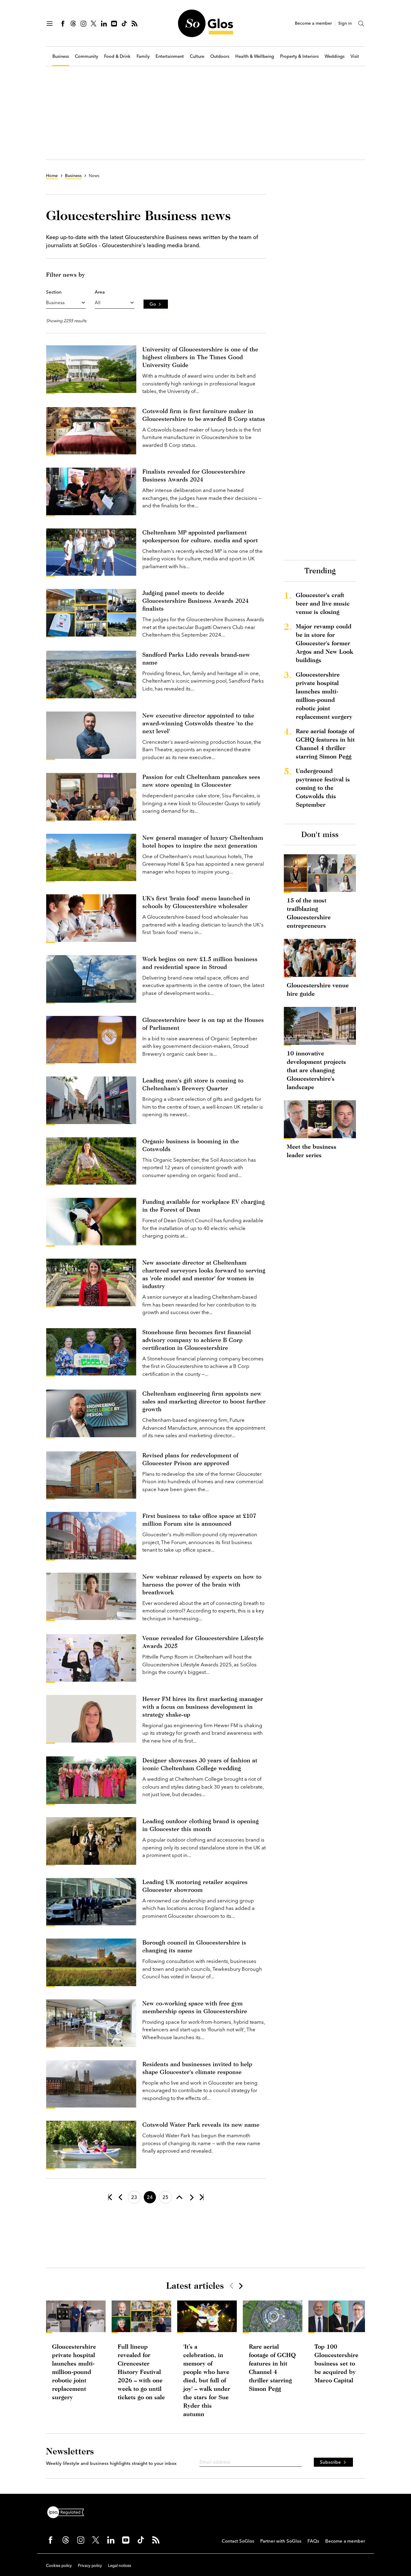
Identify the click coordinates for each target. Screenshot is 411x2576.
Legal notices (120, 2565)
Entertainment (170, 56)
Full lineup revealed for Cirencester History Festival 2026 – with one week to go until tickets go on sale (141, 2372)
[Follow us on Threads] (73, 23)
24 (150, 2197)
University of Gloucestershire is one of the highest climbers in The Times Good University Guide (200, 357)
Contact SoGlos (238, 2541)
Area (100, 292)
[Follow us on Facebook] (63, 23)
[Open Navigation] (50, 23)
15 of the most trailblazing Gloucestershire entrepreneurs (309, 913)
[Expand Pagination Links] (179, 2197)
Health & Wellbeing (255, 56)
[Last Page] (202, 2197)
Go (153, 304)
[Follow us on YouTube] (114, 23)
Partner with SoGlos (281, 2541)
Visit (355, 56)
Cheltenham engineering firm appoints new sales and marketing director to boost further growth (204, 1401)
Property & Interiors (299, 56)
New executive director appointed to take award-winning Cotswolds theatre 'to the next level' (198, 723)
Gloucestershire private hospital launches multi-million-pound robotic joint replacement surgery (324, 695)
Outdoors (220, 56)
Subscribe (330, 2462)
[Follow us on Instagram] (83, 23)
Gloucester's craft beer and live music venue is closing (323, 603)
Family (143, 56)
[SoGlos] (205, 23)
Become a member (313, 23)
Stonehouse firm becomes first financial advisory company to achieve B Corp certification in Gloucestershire (197, 1340)
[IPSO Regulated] (68, 2512)
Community (87, 56)
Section (54, 292)
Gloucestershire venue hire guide (318, 989)
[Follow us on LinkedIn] (104, 23)
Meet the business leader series (312, 1151)
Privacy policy (90, 2565)
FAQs (313, 2541)
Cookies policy (59, 2565)
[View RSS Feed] (134, 23)
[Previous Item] (231, 2286)
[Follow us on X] (94, 23)
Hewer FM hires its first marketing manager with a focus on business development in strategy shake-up (203, 1707)
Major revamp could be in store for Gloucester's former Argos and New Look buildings (324, 643)
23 (134, 2197)
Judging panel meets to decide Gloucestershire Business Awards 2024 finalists (195, 601)
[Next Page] (191, 2197)
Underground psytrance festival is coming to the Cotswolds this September (323, 788)
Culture (197, 56)
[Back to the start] (110, 2197)
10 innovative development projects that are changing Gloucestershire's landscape (316, 1070)
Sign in (345, 23)
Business (61, 56)
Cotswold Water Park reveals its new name (201, 2124)
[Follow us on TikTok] (124, 23)
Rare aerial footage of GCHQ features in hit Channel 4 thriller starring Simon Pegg (325, 744)
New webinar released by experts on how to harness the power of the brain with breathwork (202, 1584)
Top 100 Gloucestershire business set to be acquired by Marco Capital (336, 2363)
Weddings (335, 56)
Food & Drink (117, 56)
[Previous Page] (120, 2197)
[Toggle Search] (361, 23)
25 (165, 2197)
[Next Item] (240, 2286)
